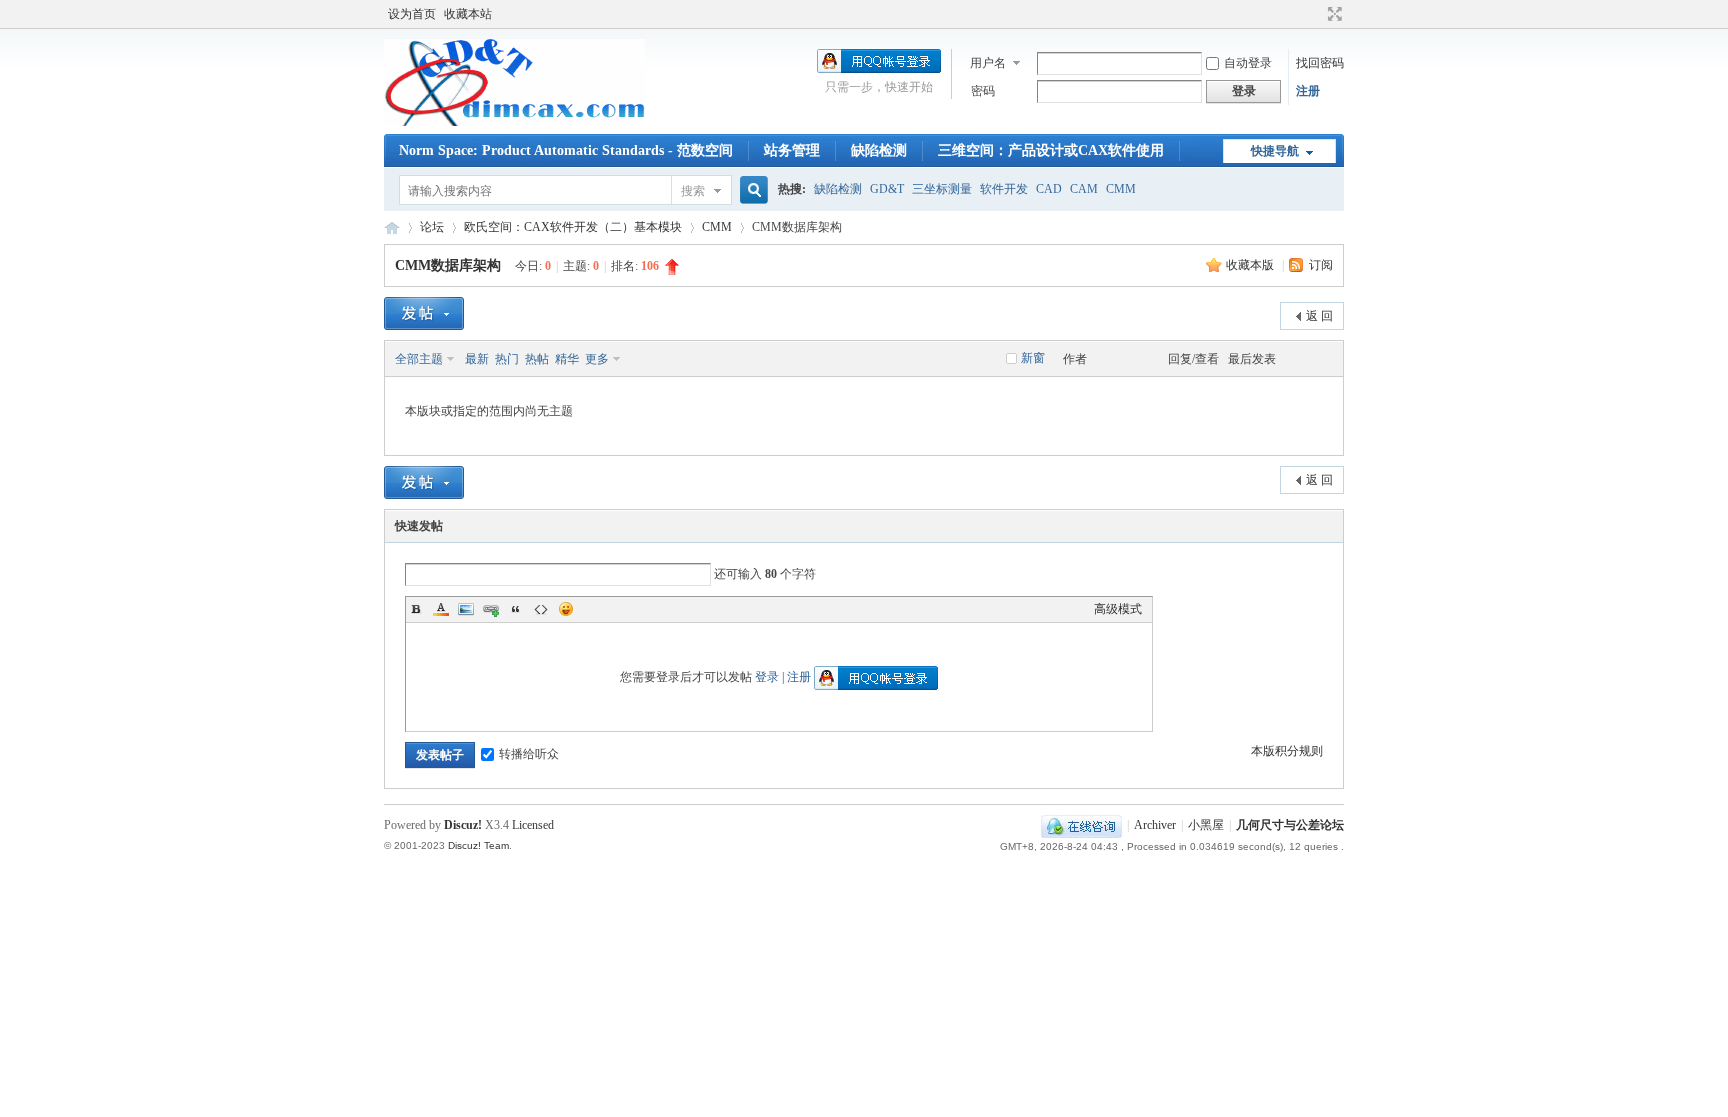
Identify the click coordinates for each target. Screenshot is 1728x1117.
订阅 (1321, 265)
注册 (1308, 91)
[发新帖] (424, 313)
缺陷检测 (879, 150)
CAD (1049, 189)
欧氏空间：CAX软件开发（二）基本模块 (573, 227)
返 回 (1319, 316)
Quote (516, 609)
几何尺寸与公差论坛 (392, 227)
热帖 (537, 359)
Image (466, 609)
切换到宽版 (1332, 14)
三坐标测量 (942, 189)
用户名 (988, 63)
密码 (983, 91)
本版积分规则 (1287, 751)
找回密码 (1320, 63)
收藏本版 (1251, 265)
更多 (597, 359)
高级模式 (1118, 609)
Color (441, 609)
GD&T (887, 189)
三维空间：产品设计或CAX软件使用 (1051, 150)
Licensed (533, 825)
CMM (1121, 189)
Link (491, 609)
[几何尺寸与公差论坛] (514, 122)
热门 (507, 359)
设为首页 (412, 14)
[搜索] (751, 190)
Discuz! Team (478, 845)
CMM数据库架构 (448, 265)
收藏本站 (468, 14)
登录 (767, 677)
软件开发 (1004, 189)
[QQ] (1081, 825)
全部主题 (419, 359)
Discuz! (463, 825)
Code (541, 609)
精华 (567, 359)
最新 (477, 359)
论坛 (432, 227)
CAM (1084, 189)
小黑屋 (1206, 825)
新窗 (1033, 358)
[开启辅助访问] (1316, 14)
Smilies (566, 609)
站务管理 (792, 150)
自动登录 (1248, 63)
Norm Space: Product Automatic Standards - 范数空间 (566, 150)
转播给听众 (529, 754)
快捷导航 (1275, 151)
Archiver (1155, 825)
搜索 (693, 191)
